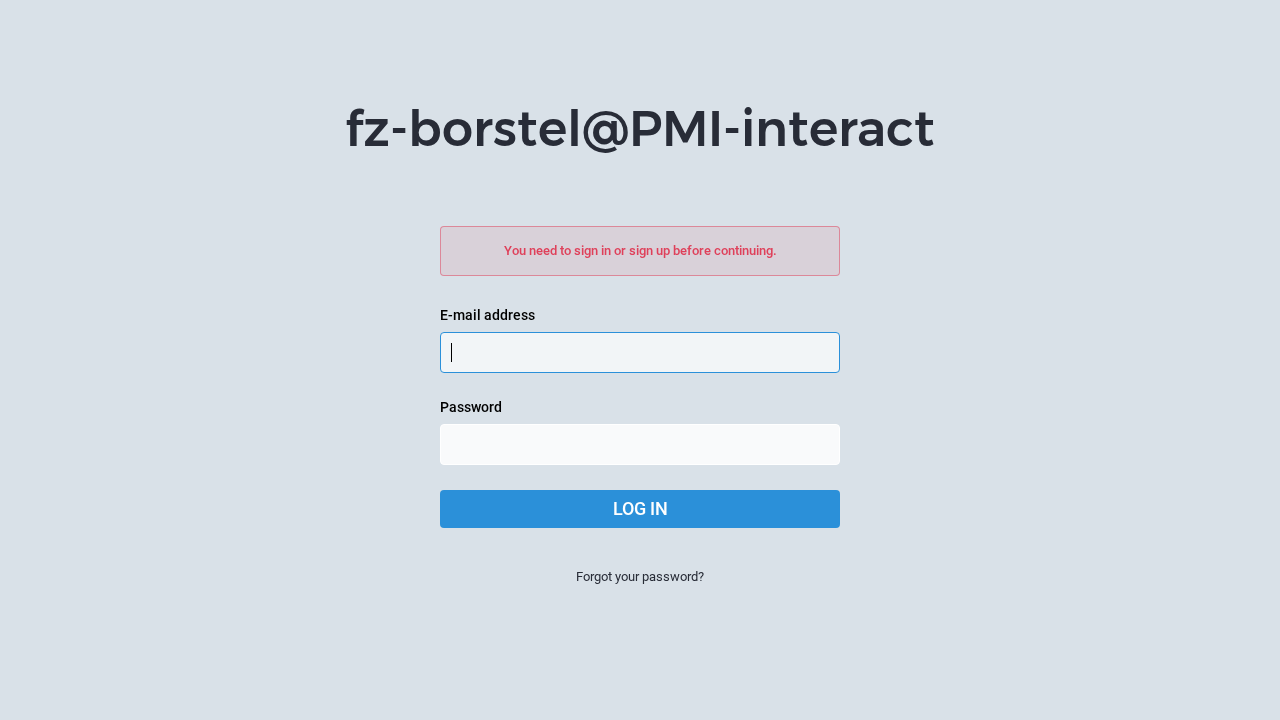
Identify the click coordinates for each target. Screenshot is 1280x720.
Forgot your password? (640, 576)
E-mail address (487, 315)
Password (471, 407)
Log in (640, 508)
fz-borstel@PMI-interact (640, 128)
